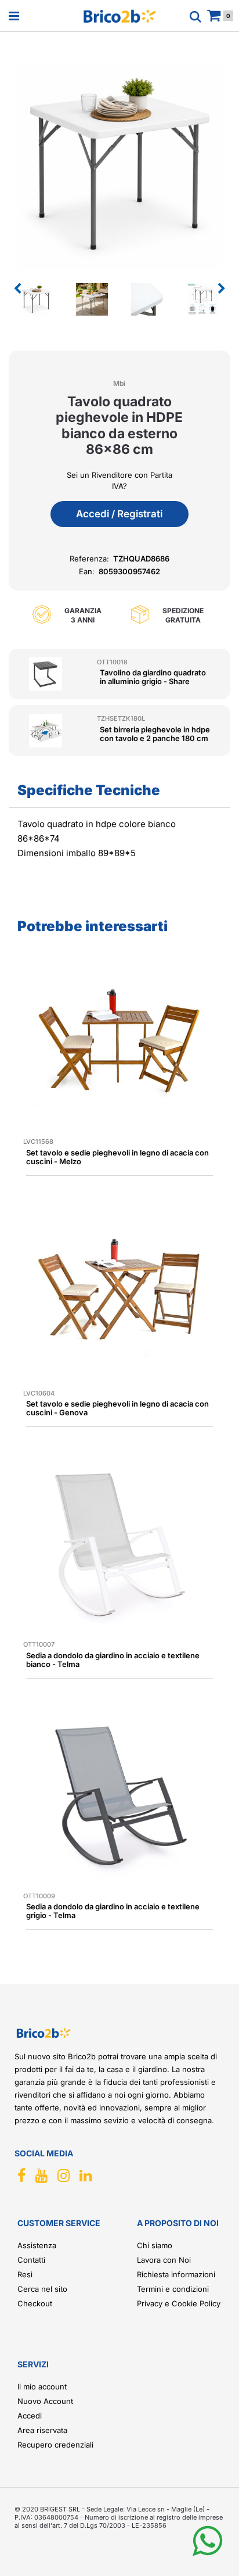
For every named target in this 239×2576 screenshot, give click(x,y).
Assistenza (37, 2245)
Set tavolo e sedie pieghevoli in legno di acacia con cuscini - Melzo (117, 1157)
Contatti (31, 2260)
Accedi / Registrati (119, 514)
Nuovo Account (45, 2401)
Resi (25, 2274)
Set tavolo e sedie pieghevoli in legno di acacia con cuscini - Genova (117, 1408)
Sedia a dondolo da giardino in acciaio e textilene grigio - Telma (113, 1911)
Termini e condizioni (173, 2289)
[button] (119, 165)
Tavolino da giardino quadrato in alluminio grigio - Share (153, 677)
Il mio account (42, 2387)
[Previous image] (17, 289)
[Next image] (222, 289)
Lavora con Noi (164, 2260)
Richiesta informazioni (176, 2274)
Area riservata (42, 2430)
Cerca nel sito (42, 2289)
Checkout (35, 2303)
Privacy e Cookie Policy (179, 2303)
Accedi (30, 2416)
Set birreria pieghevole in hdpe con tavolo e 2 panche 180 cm (155, 734)
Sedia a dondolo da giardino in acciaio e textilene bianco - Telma (113, 1660)
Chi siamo (155, 2245)
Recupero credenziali (55, 2445)
